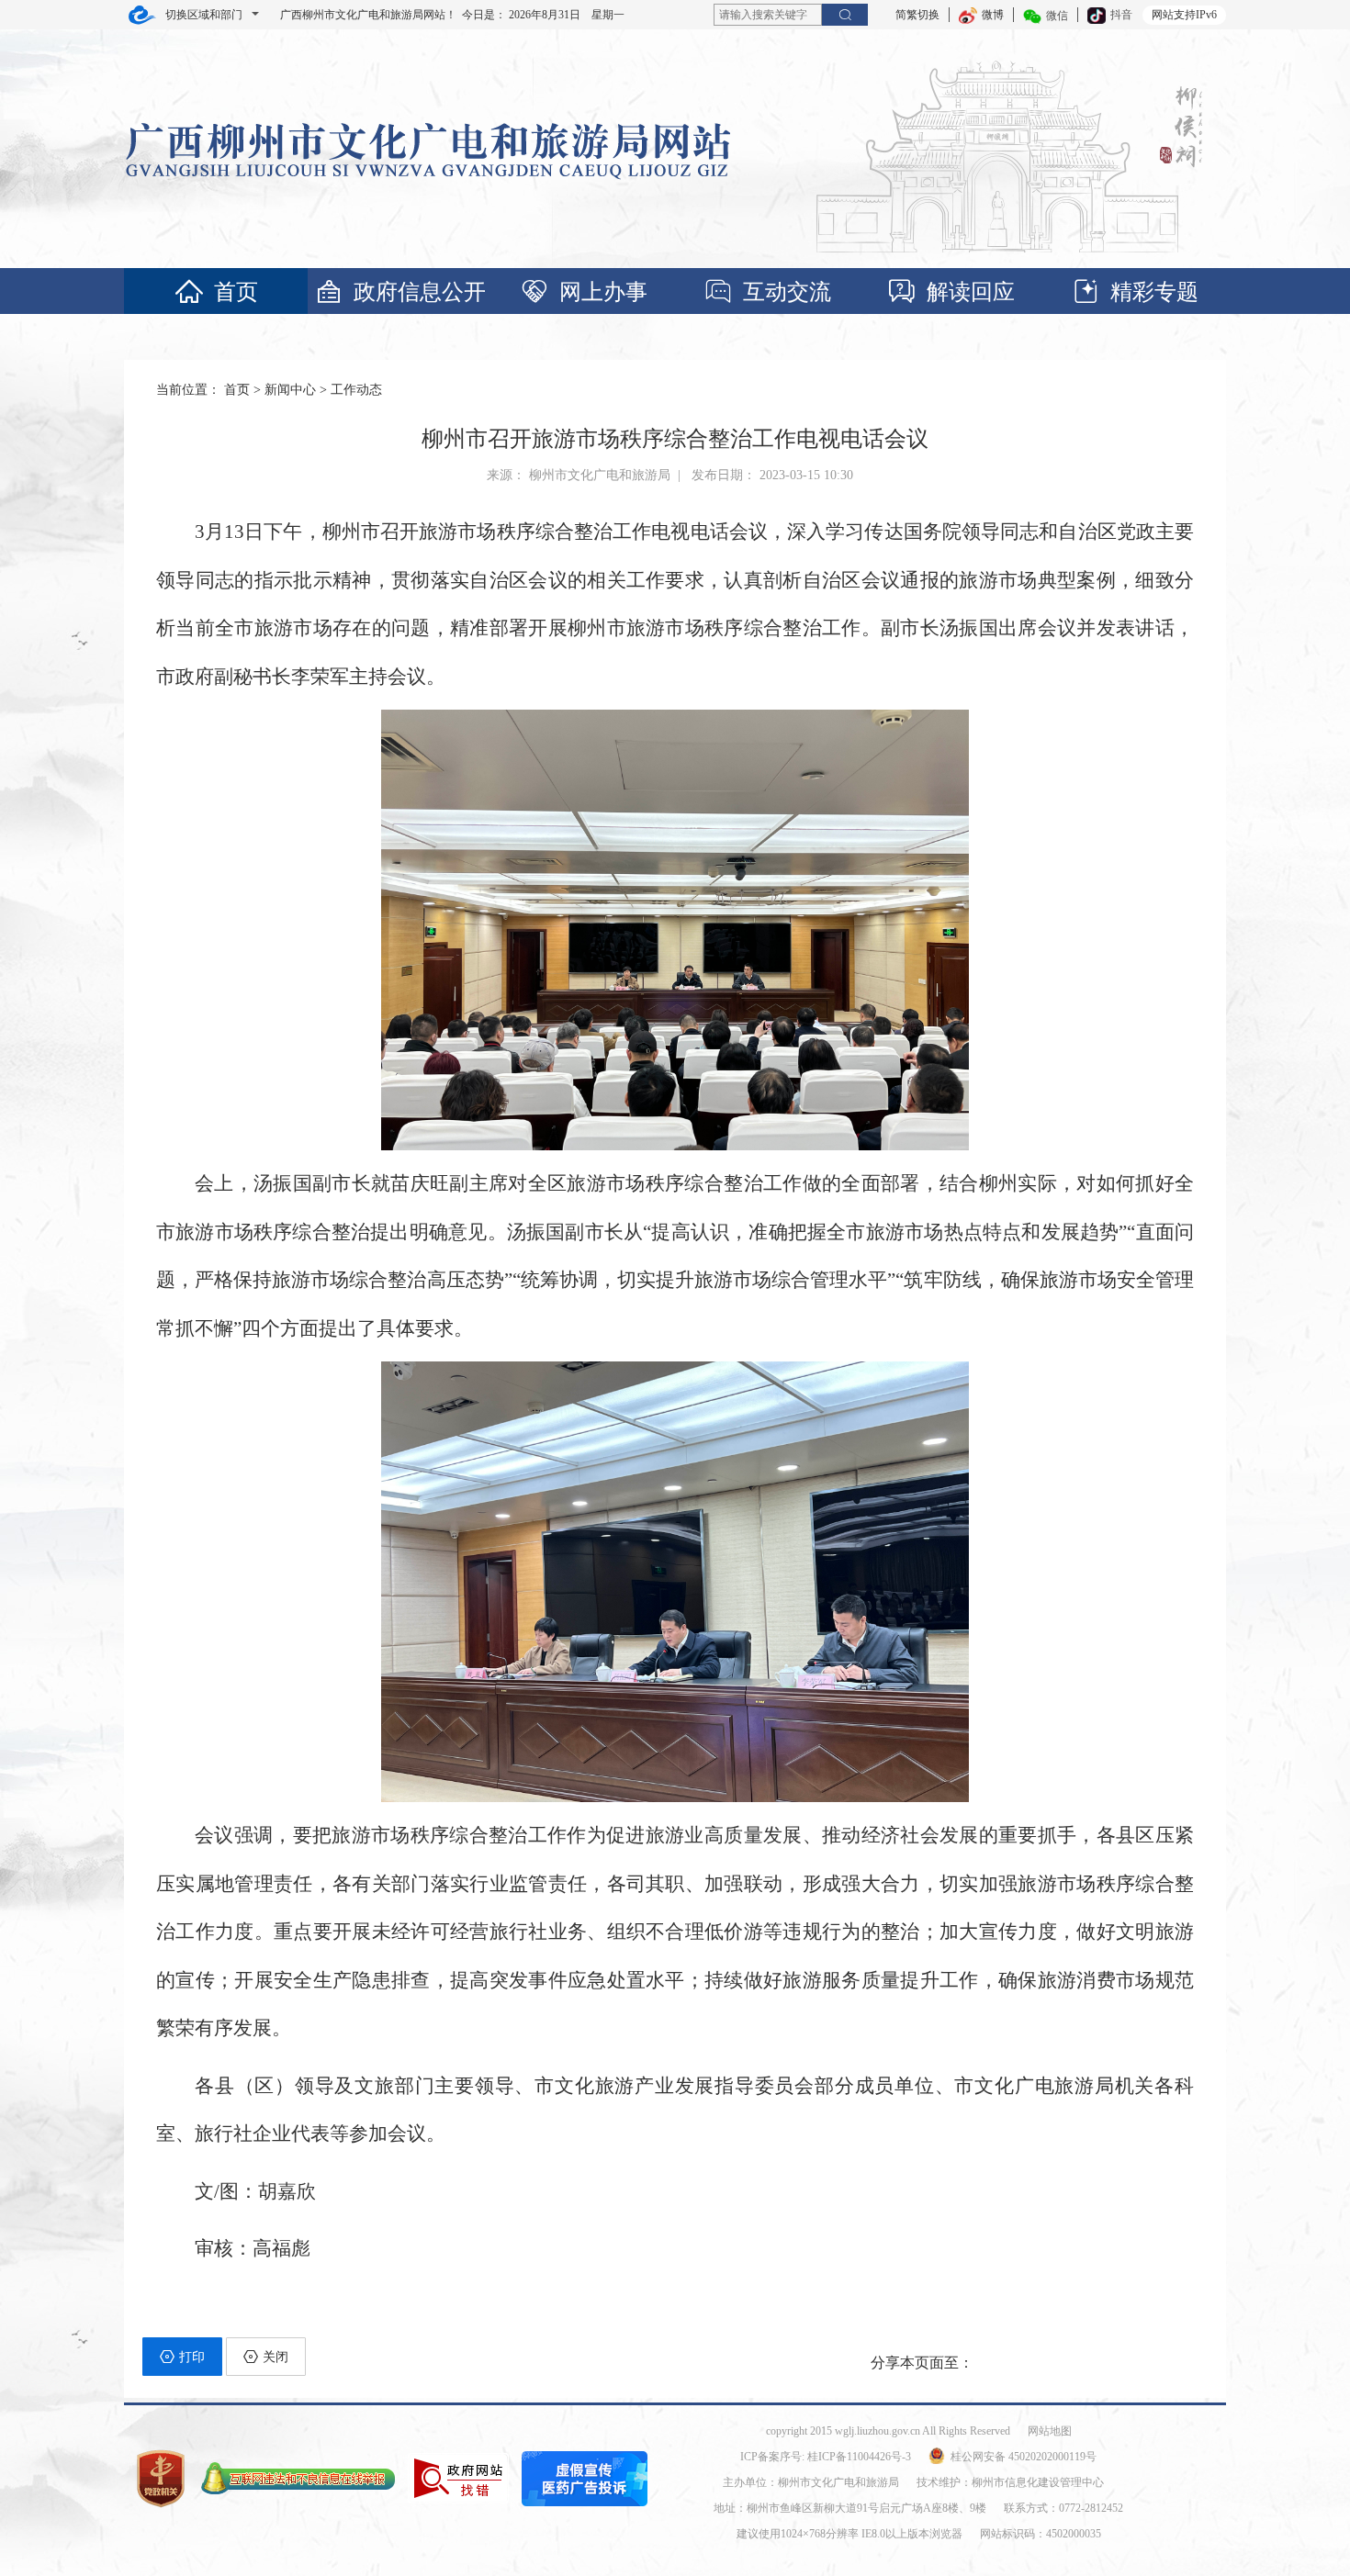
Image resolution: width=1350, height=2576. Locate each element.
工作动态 (356, 390)
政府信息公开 (420, 292)
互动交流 (787, 292)
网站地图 (1050, 2431)
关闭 (276, 2357)
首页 (236, 292)
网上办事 (603, 292)
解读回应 (971, 292)
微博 (993, 15)
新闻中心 (290, 390)
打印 (192, 2357)
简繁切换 (917, 15)
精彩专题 (1154, 292)
